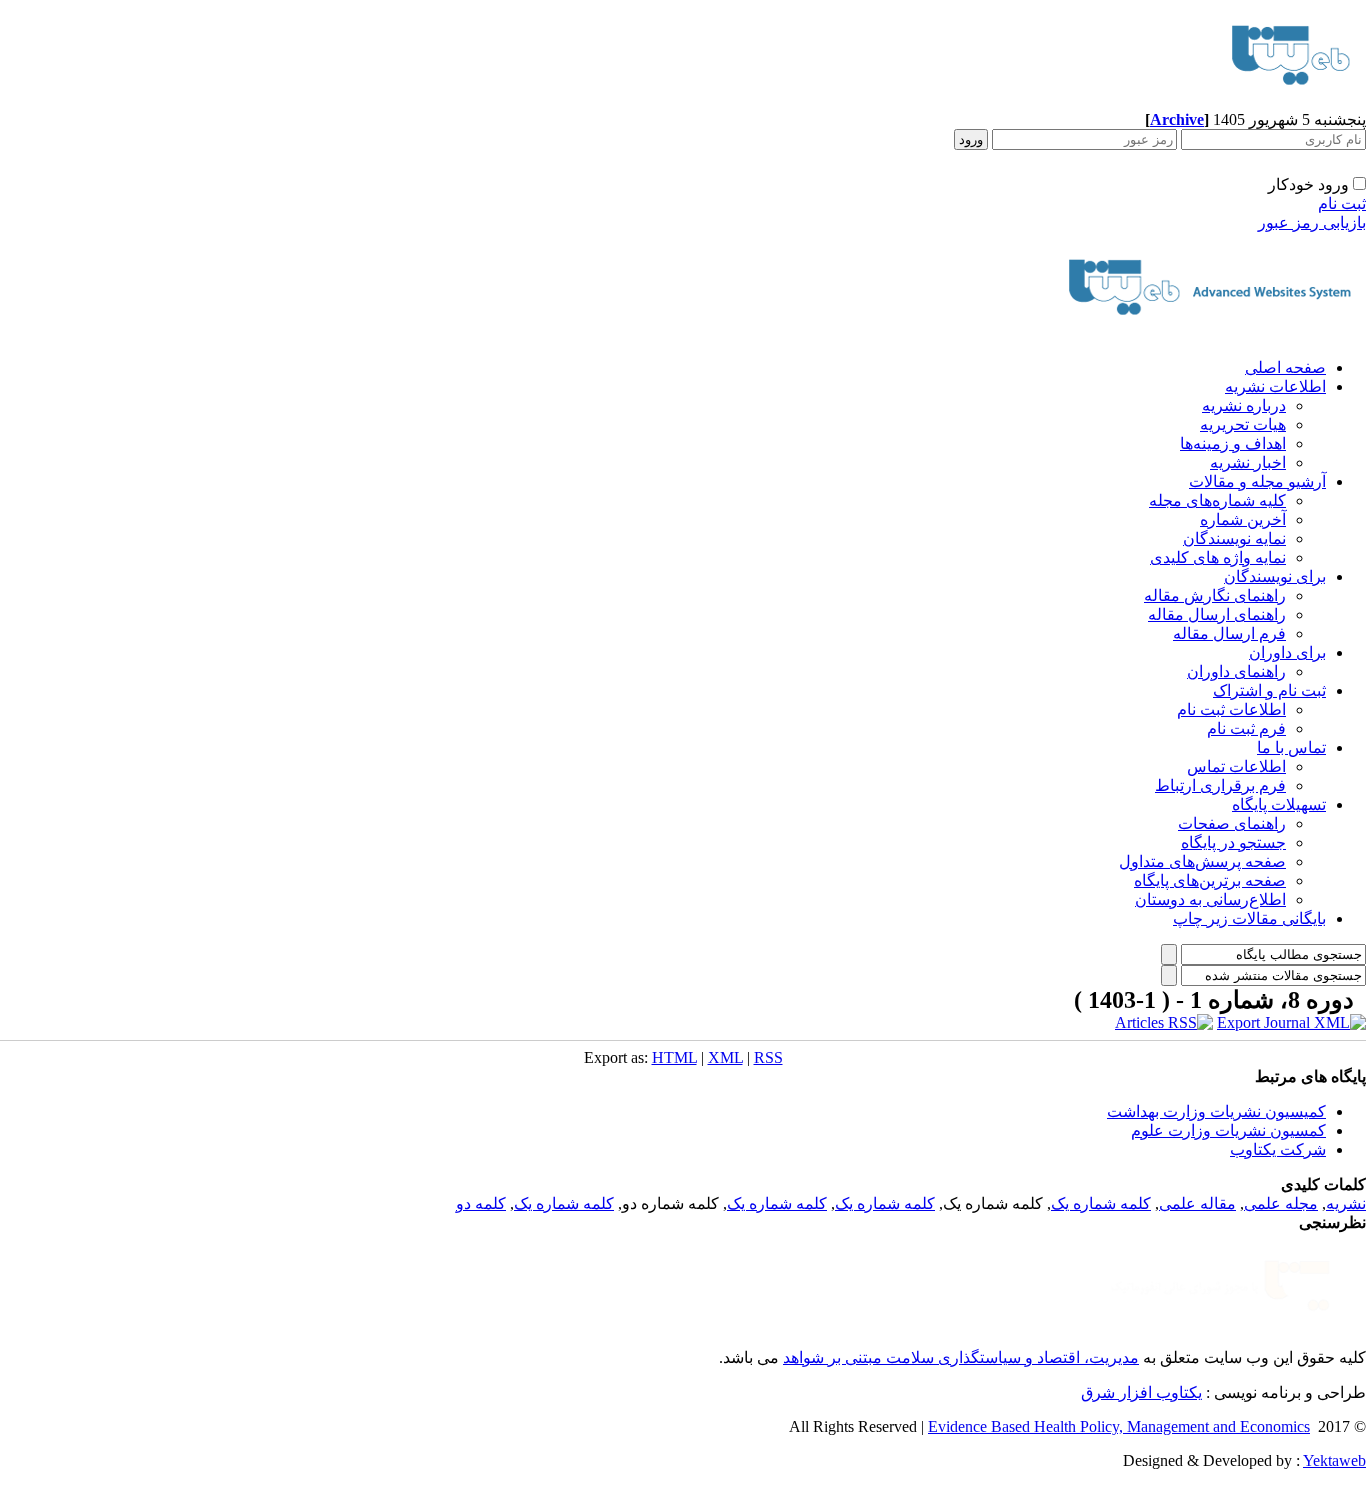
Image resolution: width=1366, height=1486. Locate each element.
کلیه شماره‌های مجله (1217, 500)
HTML (674, 1057)
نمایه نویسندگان (1234, 538)
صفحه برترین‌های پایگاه (1210, 880)
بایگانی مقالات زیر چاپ (1249, 918)
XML (725, 1057)
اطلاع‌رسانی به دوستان (1210, 899)
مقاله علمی (1197, 1203)
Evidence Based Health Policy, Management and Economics (1119, 1426)
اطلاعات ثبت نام (1231, 709)
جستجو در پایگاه (1233, 842)
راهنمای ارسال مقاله (1217, 614)
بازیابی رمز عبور (1312, 222)
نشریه (1346, 1203)
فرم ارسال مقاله (1229, 633)
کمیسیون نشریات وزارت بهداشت (1216, 1111)
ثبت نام (1342, 203)
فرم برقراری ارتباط (1220, 785)
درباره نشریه (1244, 405)
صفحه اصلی (1285, 367)
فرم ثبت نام (1246, 728)
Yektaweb (1334, 1460)
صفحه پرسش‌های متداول (1202, 861)
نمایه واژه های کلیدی (1218, 557)
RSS (768, 1057)
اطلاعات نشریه (1275, 386)
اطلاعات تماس (1236, 766)
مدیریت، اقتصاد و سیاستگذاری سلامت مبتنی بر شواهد (961, 1357)
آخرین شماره (1243, 519)
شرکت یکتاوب (1278, 1149)
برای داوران (1287, 652)
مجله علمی (1281, 1203)
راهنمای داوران (1236, 671)
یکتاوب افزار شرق (1141, 1392)
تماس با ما (1291, 747)
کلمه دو (481, 1203)
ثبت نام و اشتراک (1269, 690)
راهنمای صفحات (1232, 823)
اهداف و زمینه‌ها (1233, 443)
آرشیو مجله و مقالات (1257, 481)
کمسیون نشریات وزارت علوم (1228, 1130)
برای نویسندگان (1275, 576)
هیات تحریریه (1243, 424)
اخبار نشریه (1248, 462)
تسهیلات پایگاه (1279, 804)
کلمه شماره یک (1101, 1203)
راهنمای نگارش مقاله (1215, 595)
